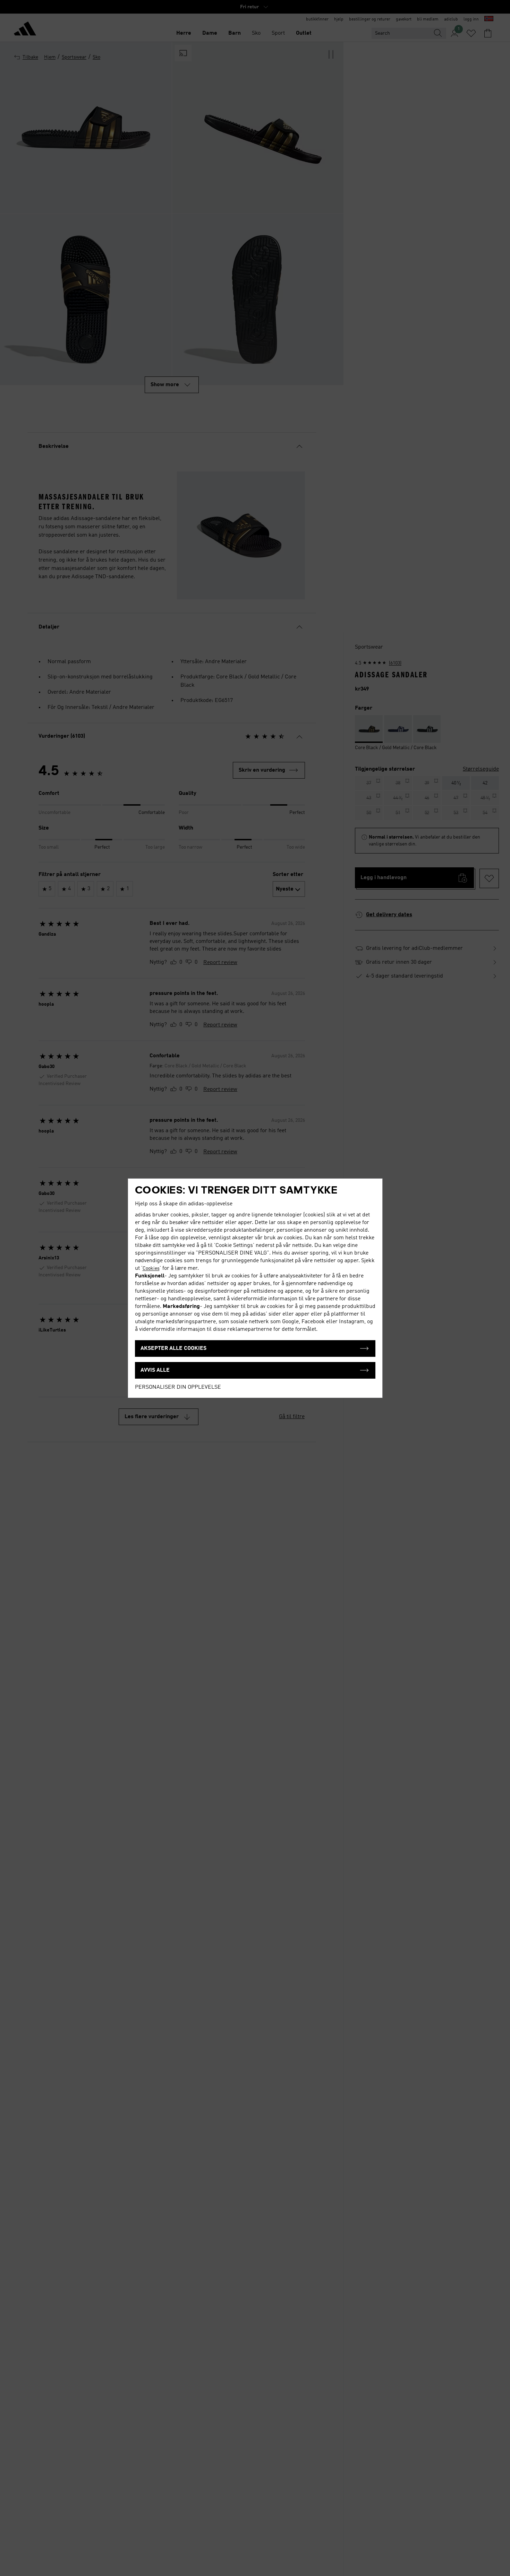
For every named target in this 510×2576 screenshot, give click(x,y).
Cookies (151, 1268)
